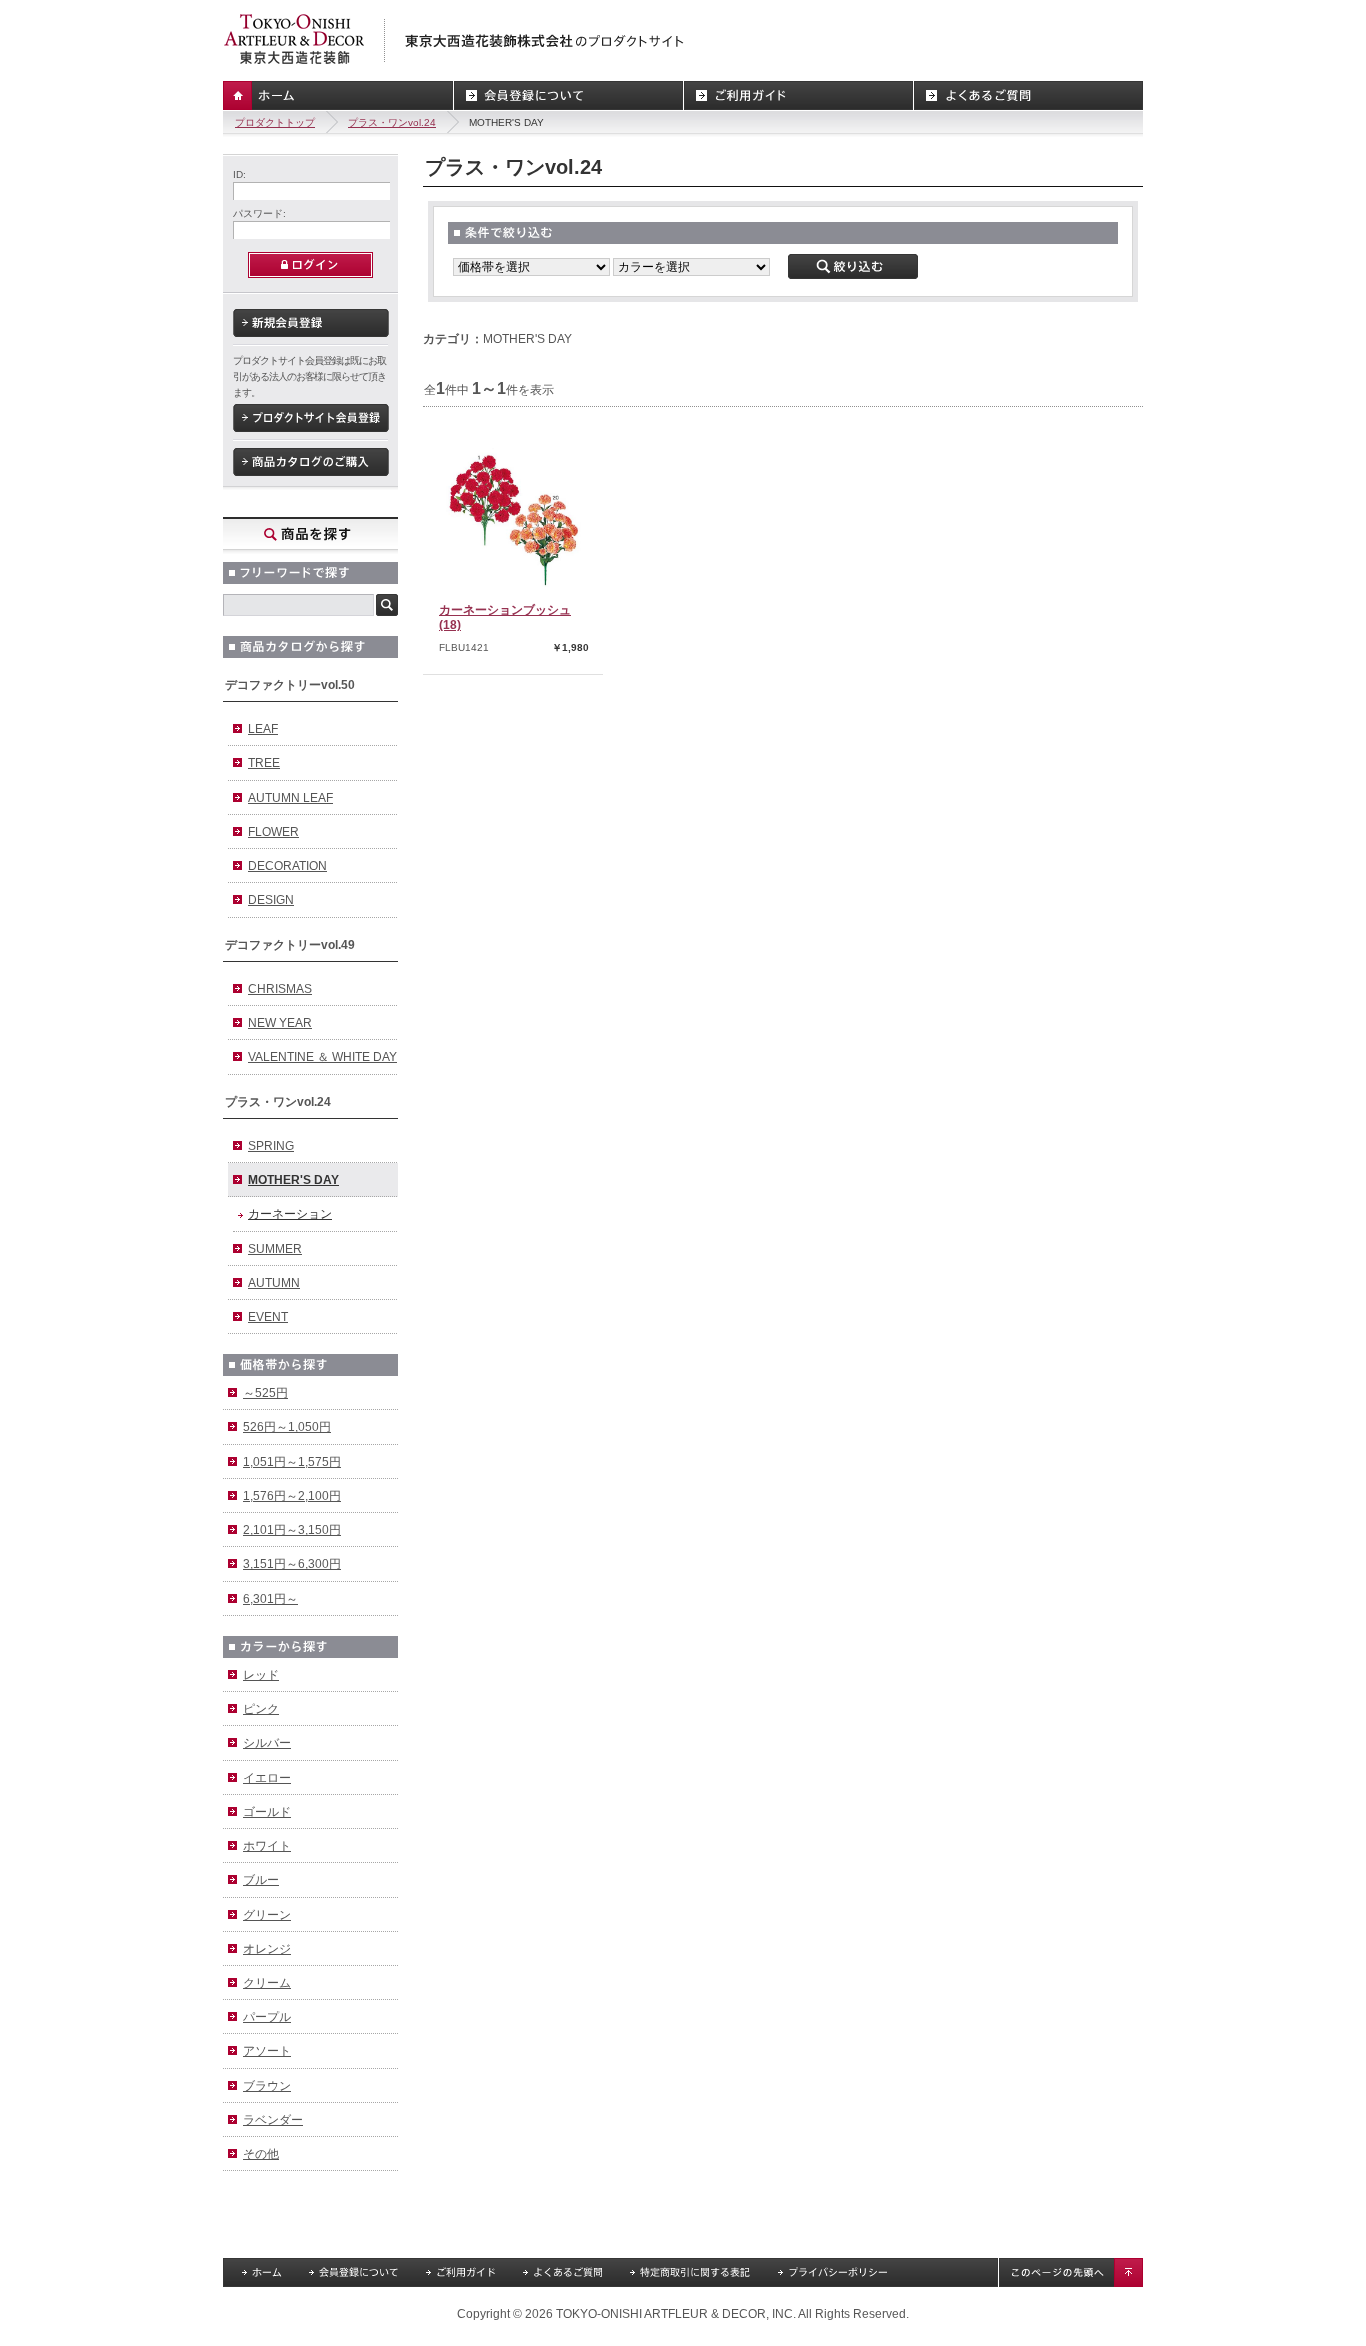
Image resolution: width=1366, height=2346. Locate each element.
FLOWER (273, 832)
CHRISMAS (280, 989)
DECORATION (287, 866)
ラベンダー (273, 2120)
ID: (239, 174)
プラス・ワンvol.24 (392, 122)
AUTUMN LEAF (290, 798)
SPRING (271, 1146)
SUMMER (275, 1249)
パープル (267, 2017)
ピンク (261, 1709)
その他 (261, 2154)
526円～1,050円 (287, 1427)
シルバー (267, 1743)
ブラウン (267, 2086)
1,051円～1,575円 (292, 1462)
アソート (267, 2051)
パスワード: (259, 213)
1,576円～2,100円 (292, 1496)
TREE (264, 763)
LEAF (263, 729)
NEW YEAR (280, 1023)
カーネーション (290, 1214)
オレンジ (267, 1949)
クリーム (267, 1983)
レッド (261, 1675)
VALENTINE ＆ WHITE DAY (322, 1057)
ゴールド (267, 1812)
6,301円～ (270, 1599)
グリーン (267, 1915)
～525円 (265, 1393)
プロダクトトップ (275, 122)
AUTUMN (274, 1283)
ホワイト (267, 1846)
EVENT (268, 1317)
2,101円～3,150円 (292, 1530)
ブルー (261, 1880)
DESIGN (271, 900)
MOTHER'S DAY (293, 1180)
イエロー (267, 1778)
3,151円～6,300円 (292, 1564)
